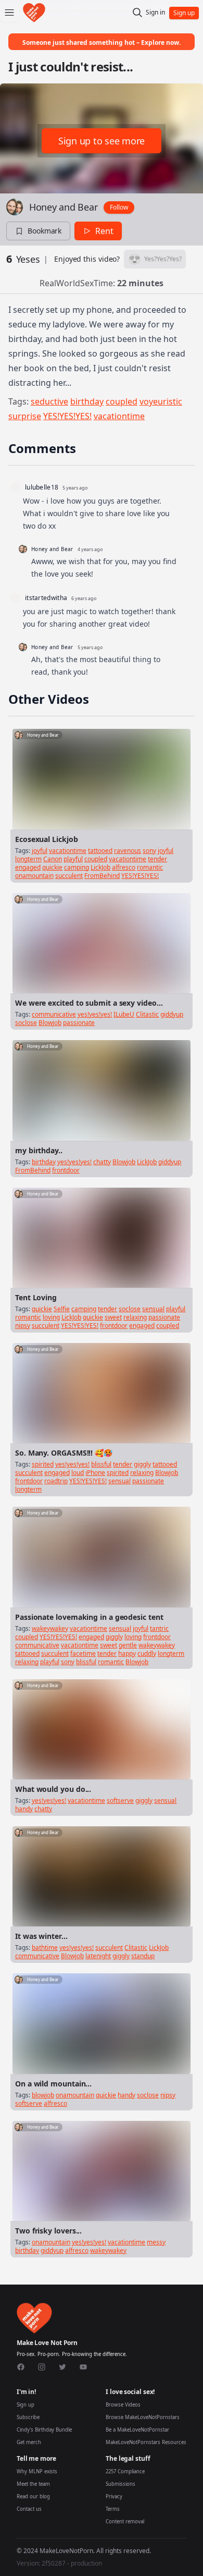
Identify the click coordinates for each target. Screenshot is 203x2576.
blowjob (43, 2095)
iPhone (95, 1473)
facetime (83, 1653)
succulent (69, 876)
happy (127, 1653)
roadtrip (56, 1481)
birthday (87, 401)
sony (149, 851)
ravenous (128, 851)
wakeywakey (50, 1628)
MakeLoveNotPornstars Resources (146, 2442)
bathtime (45, 1948)
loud (78, 1473)
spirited (43, 1464)
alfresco (124, 867)
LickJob (100, 867)
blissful (101, 1464)
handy (24, 1809)
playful (73, 859)
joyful (40, 851)
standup (143, 1956)
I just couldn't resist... (71, 66)
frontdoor (66, 1170)
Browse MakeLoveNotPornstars (143, 2417)
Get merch (29, 2442)
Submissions (120, 2484)
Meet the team (33, 2484)
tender (157, 859)
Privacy (114, 2496)
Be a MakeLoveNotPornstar (137, 2430)
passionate (79, 1023)
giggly (142, 1464)
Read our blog (33, 2496)
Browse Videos (123, 2405)
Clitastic (147, 1014)
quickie (52, 867)
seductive (49, 401)
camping (77, 867)
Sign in (155, 13)
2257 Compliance (125, 2471)
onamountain (34, 876)
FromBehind (102, 876)
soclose (26, 1023)
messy (156, 2242)
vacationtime (119, 416)
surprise (25, 416)
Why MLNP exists (37, 2471)
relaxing (135, 1317)
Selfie (62, 1309)
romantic (150, 867)
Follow (119, 207)
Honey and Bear (63, 207)
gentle (128, 1645)
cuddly (147, 1653)
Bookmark (45, 231)
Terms (113, 2509)
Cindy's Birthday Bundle (44, 2430)
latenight (98, 1956)
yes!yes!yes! (95, 1014)
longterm (28, 859)
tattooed (100, 851)
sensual (153, 1309)
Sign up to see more (102, 141)
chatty (102, 1162)
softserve (120, 1800)
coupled (122, 401)
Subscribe (28, 2417)
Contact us (29, 2509)
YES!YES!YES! (67, 416)
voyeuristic (161, 401)
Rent (104, 231)
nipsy (23, 1326)
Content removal (125, 2522)
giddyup (172, 1014)
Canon (53, 859)
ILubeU (124, 1014)
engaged (28, 867)
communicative (54, 1014)
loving (51, 1317)
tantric (159, 1628)
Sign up (26, 2405)
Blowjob (50, 1023)
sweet (113, 1317)
